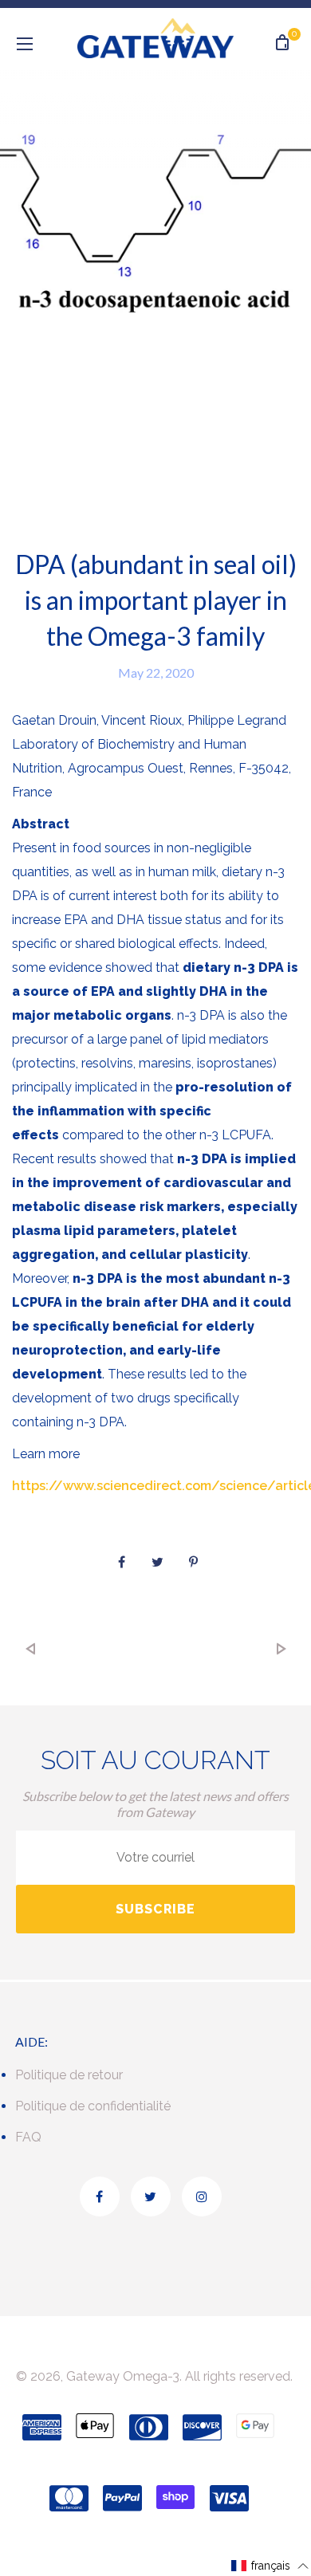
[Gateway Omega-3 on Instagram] (202, 2196)
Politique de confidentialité (93, 2106)
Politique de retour (69, 2075)
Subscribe (155, 1909)
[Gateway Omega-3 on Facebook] (100, 2196)
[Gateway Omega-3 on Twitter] (151, 2196)
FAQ (28, 2137)
